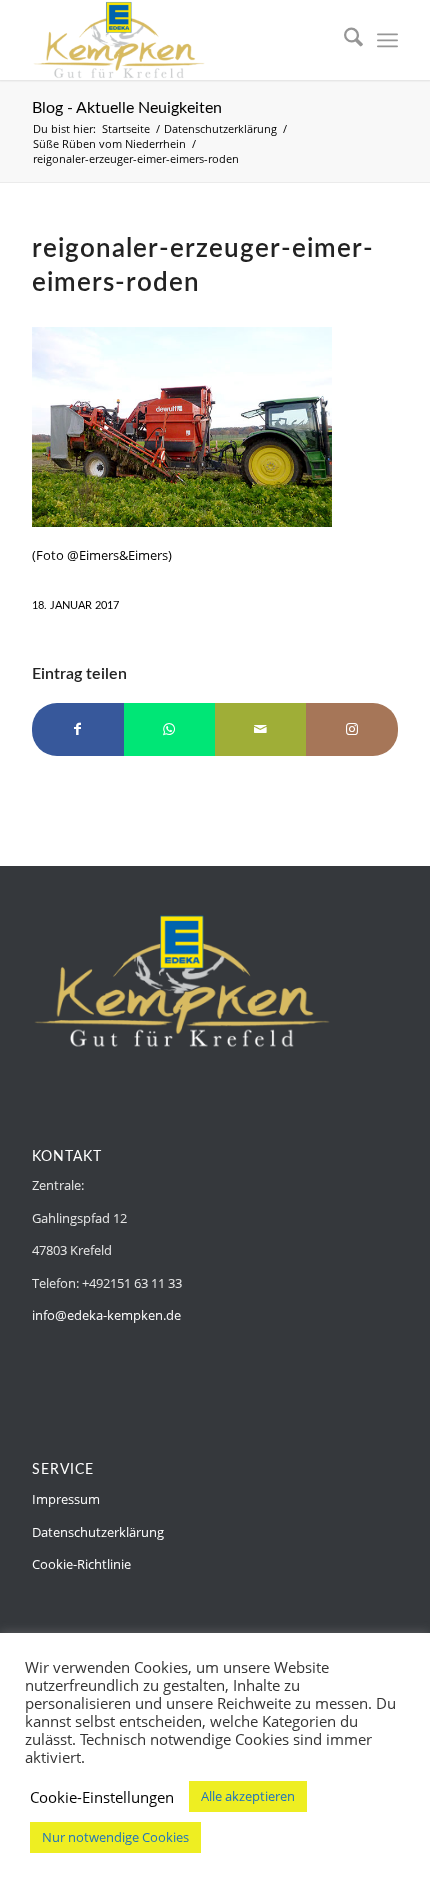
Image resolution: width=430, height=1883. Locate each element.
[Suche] (343, 40)
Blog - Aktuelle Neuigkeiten (127, 108)
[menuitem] (343, 40)
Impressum (66, 1499)
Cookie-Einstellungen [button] (102, 1797)
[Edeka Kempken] (178, 40)
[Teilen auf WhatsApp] (169, 729)
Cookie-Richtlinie (81, 1564)
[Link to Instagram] (351, 729)
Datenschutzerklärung (98, 1532)
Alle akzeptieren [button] (248, 1796)
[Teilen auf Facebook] (77, 729)
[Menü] (387, 40)
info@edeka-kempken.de (106, 1315)
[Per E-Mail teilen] (260, 729)
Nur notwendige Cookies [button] (115, 1837)
